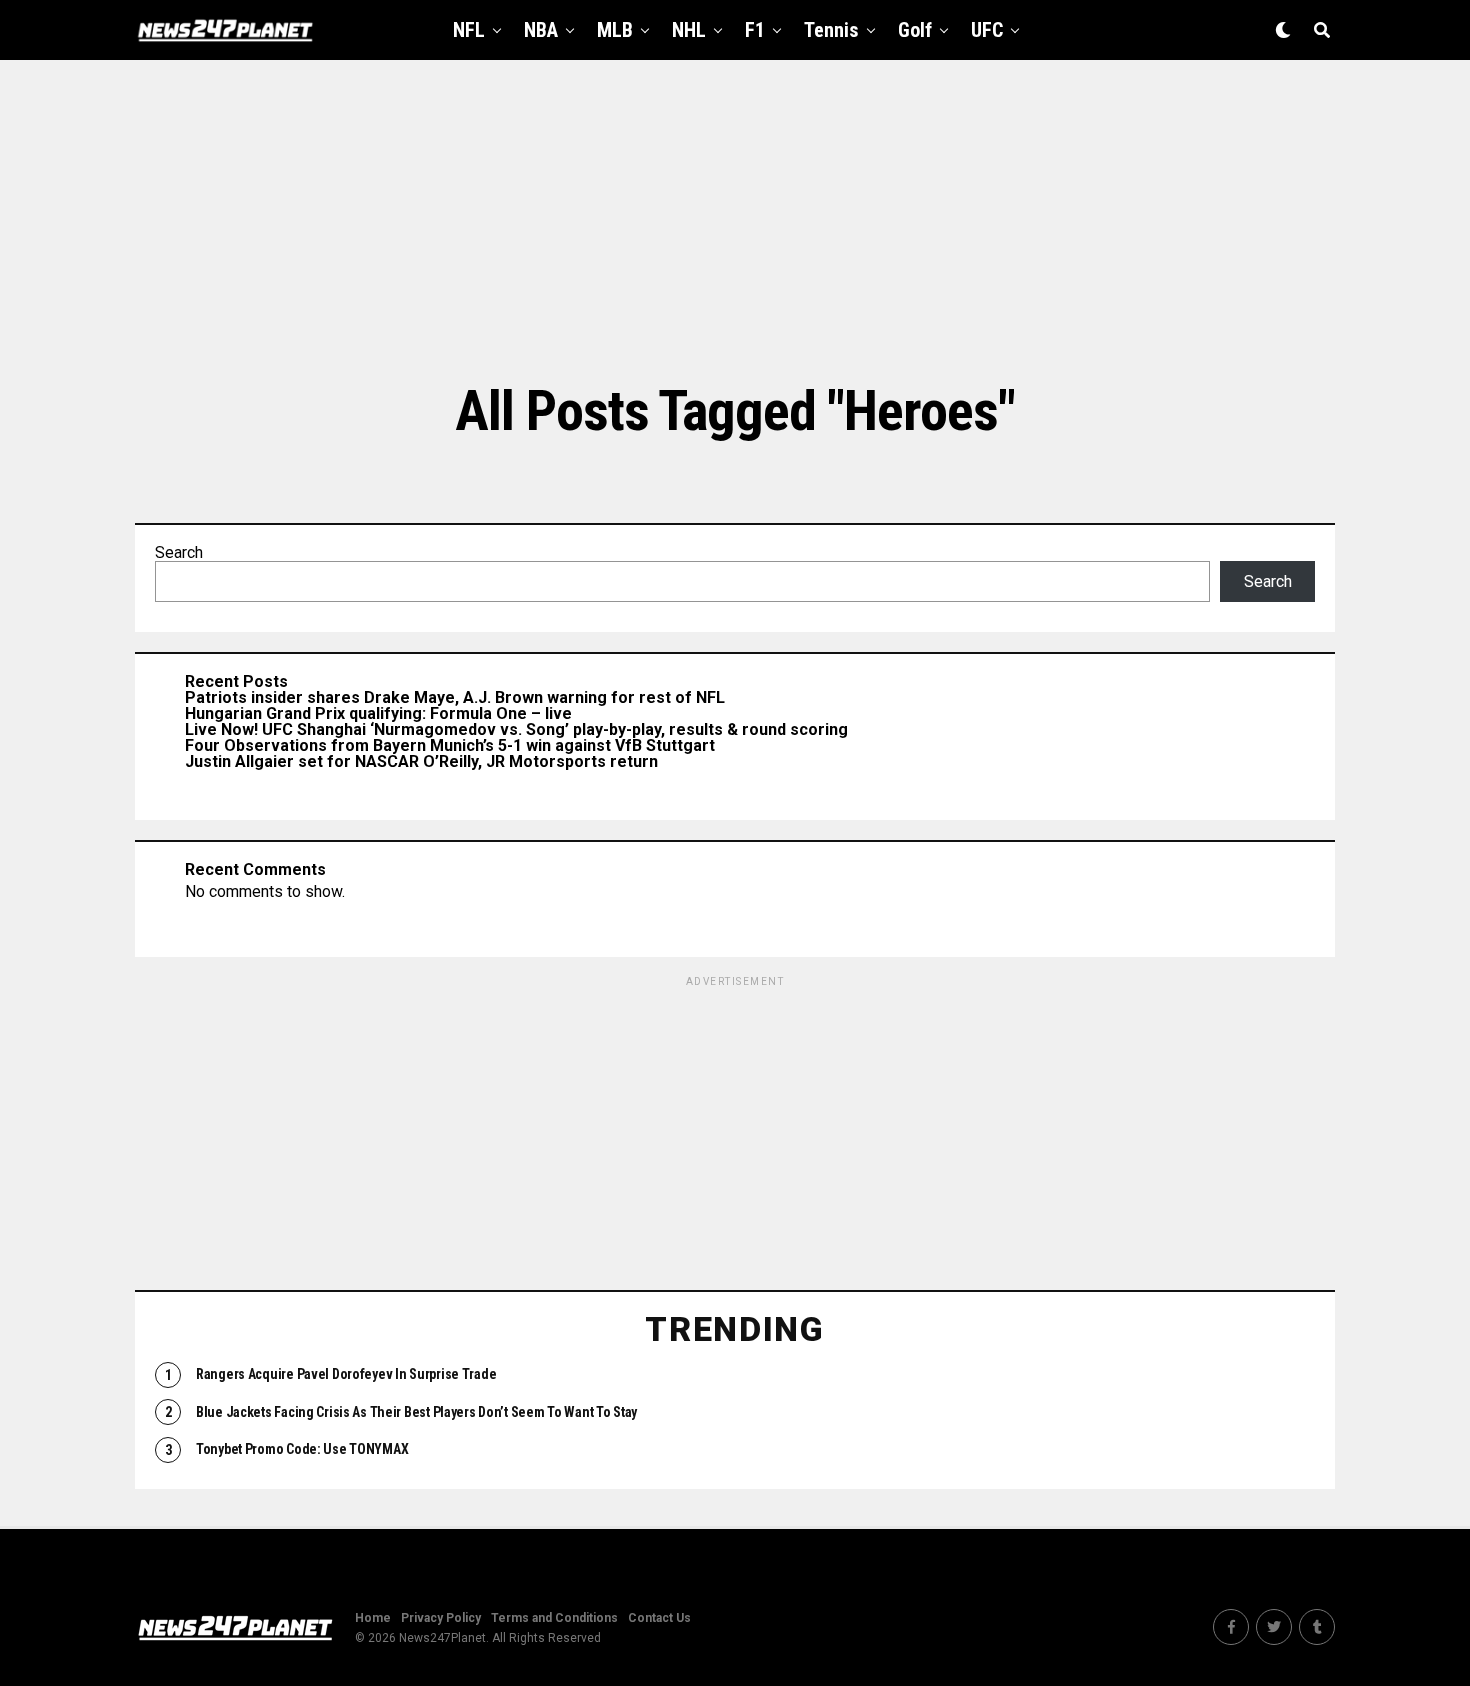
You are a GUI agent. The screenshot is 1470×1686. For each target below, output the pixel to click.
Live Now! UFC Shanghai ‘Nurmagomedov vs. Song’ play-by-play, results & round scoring (516, 729)
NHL (689, 30)
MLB (615, 30)
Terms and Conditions (554, 1618)
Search (179, 552)
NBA (541, 30)
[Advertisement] (735, 220)
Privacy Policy (441, 1618)
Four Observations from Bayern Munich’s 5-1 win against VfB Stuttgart (450, 745)
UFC (987, 30)
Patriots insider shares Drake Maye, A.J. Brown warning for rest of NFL (455, 697)
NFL (469, 30)
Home (373, 1618)
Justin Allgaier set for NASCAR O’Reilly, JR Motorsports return (421, 761)
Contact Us (659, 1618)
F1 (755, 30)
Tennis (831, 30)
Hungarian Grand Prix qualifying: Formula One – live (378, 713)
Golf (915, 30)
